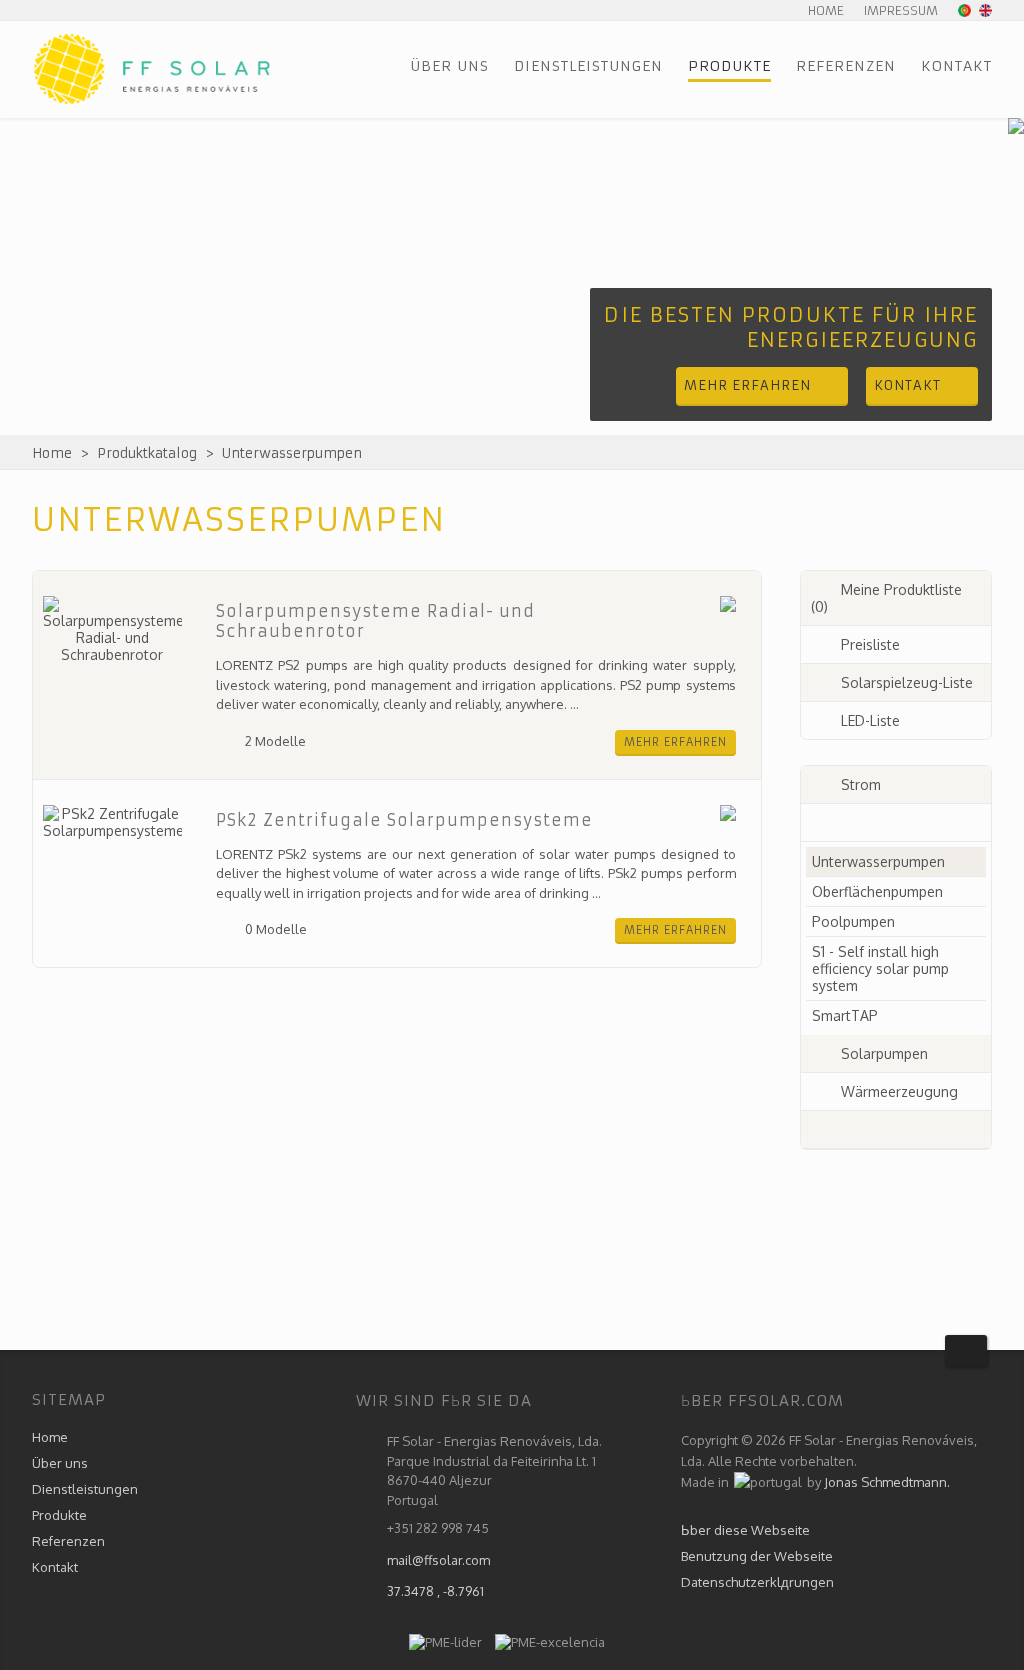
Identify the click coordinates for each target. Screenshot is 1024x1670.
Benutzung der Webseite (757, 1556)
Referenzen (846, 66)
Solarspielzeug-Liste (907, 682)
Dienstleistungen (588, 66)
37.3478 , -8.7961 (435, 1591)
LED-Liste (870, 720)
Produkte (729, 66)
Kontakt (956, 66)
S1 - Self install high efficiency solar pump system (880, 968)
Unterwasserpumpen (292, 453)
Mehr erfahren (675, 742)
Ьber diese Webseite (745, 1530)
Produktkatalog (147, 453)
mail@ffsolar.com (438, 1560)
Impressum (901, 10)
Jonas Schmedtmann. (887, 1482)
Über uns (449, 66)
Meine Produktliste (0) (886, 598)
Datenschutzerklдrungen (757, 1582)
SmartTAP (845, 1015)
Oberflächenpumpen (877, 891)
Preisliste (870, 644)
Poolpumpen (853, 921)
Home (826, 10)
